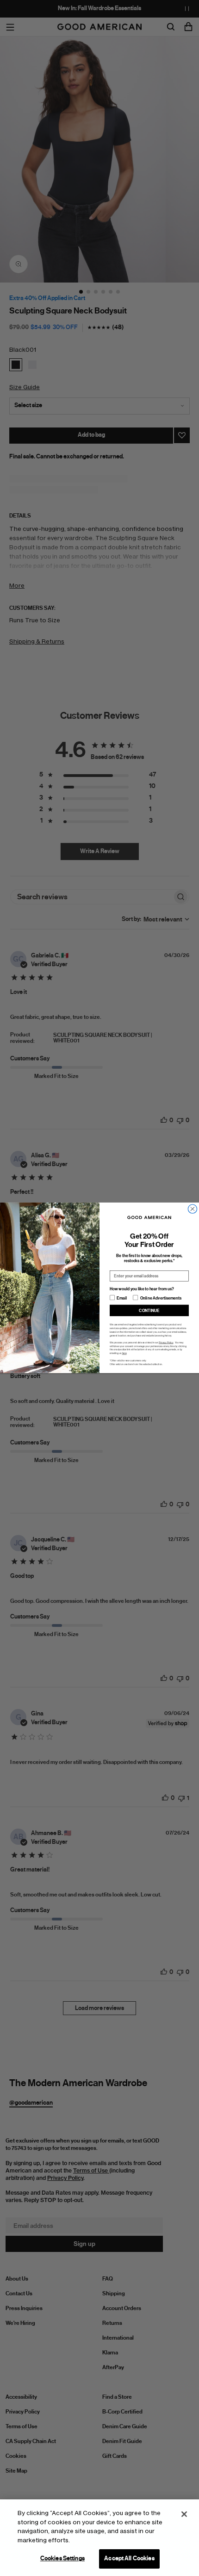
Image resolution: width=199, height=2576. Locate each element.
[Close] (184, 2514)
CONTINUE (149, 1311)
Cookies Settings (62, 2558)
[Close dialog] (192, 1209)
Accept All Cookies (129, 2558)
